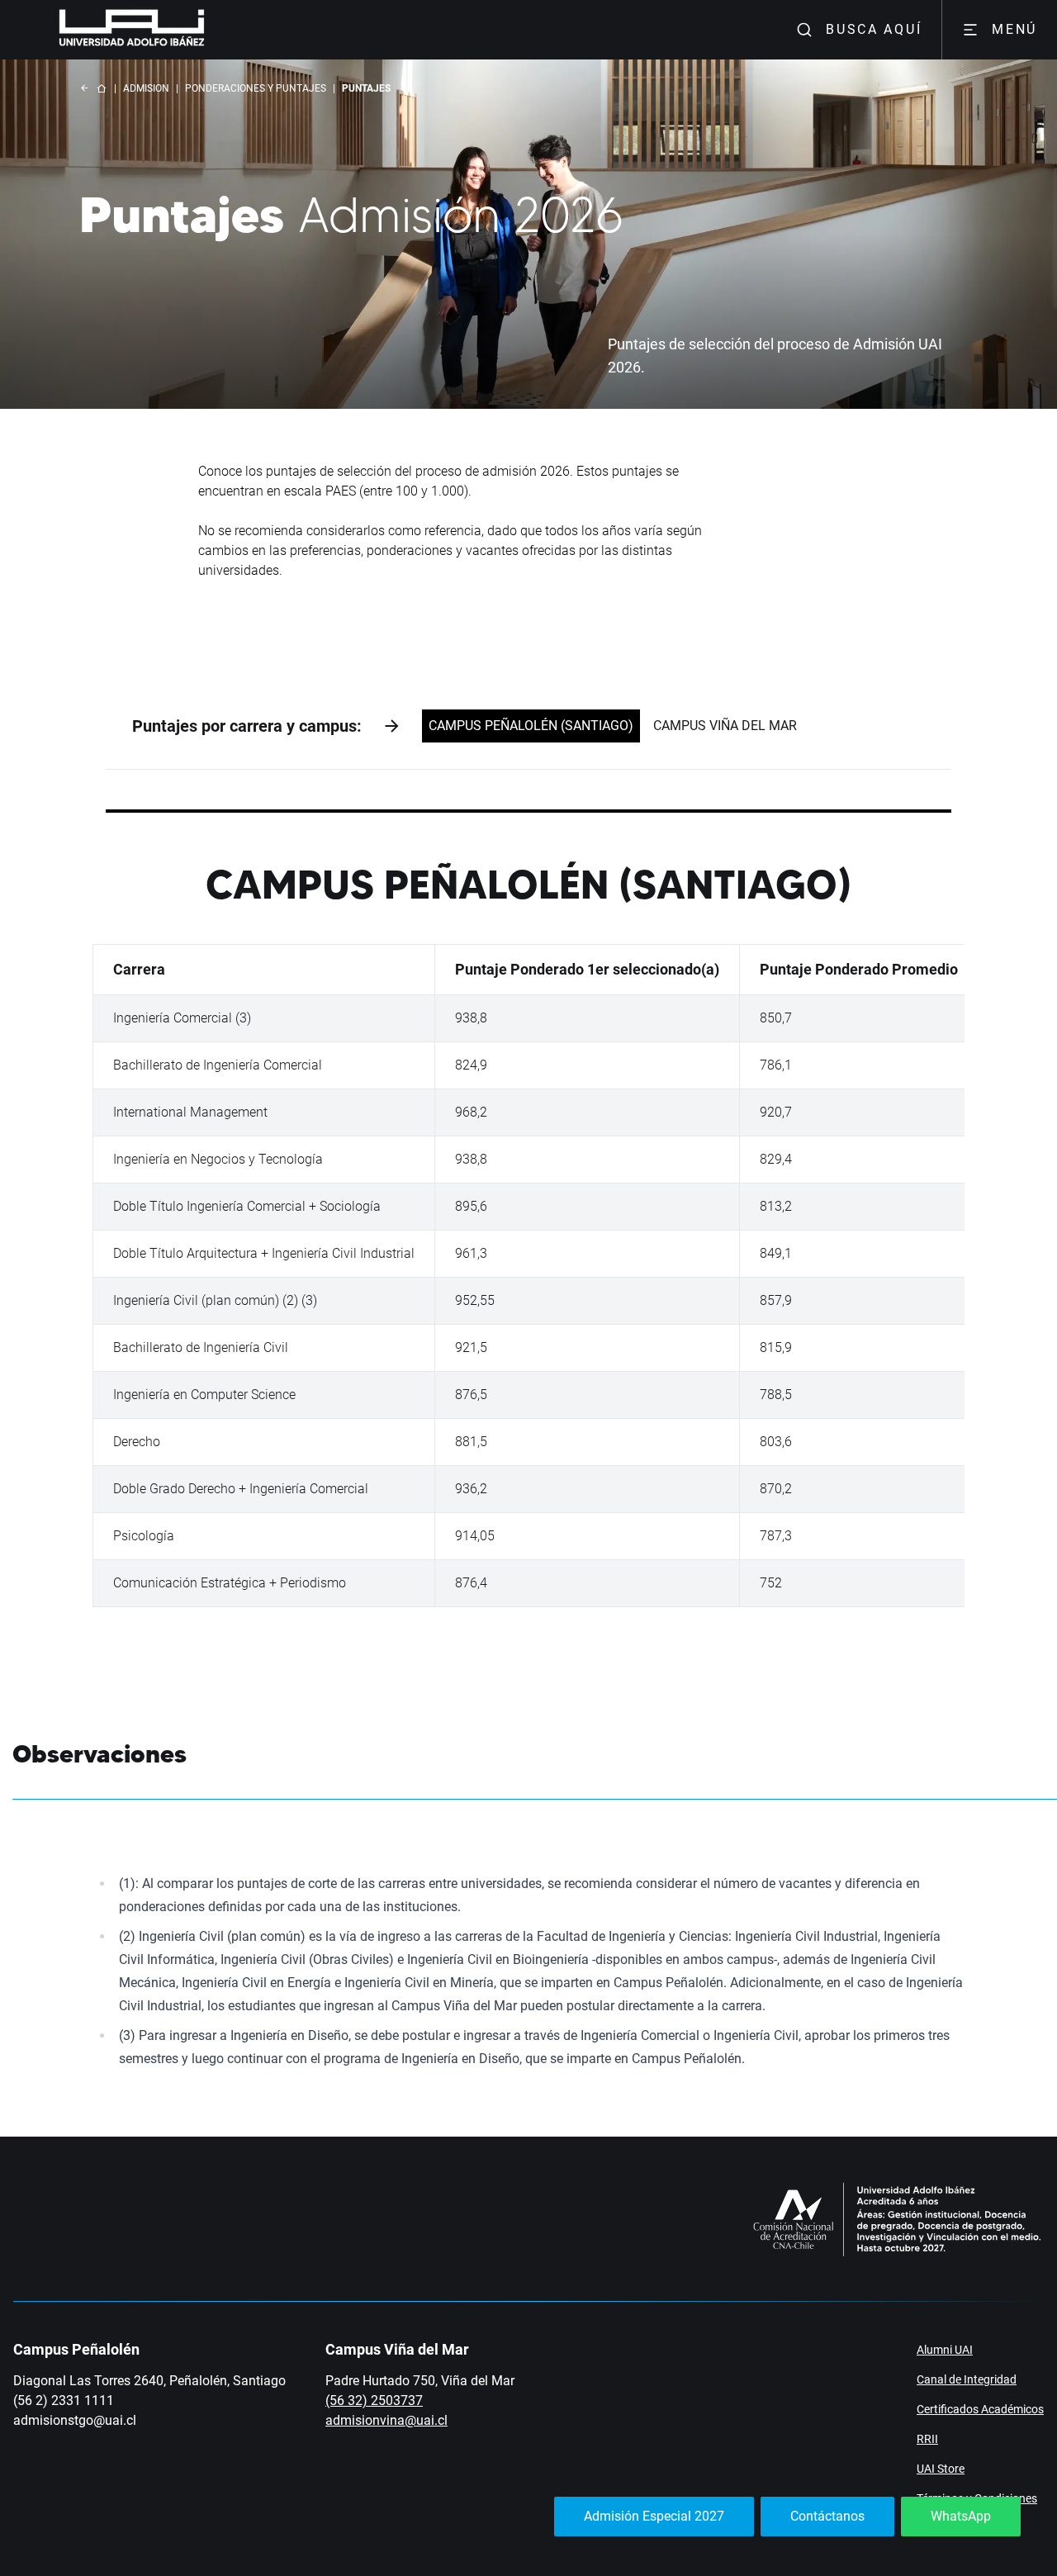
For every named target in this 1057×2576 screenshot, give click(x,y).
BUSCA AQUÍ (874, 29)
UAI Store (941, 2469)
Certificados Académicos (980, 2409)
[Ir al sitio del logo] (211, 30)
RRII (927, 2439)
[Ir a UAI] (106, 30)
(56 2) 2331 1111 (64, 2400)
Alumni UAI (945, 2350)
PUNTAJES (366, 88)
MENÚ (1014, 29)
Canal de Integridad (967, 2379)
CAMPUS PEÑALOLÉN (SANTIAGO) (531, 726)
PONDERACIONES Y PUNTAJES (256, 88)
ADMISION (146, 88)
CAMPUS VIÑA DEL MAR (725, 726)
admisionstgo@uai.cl (75, 2420)
